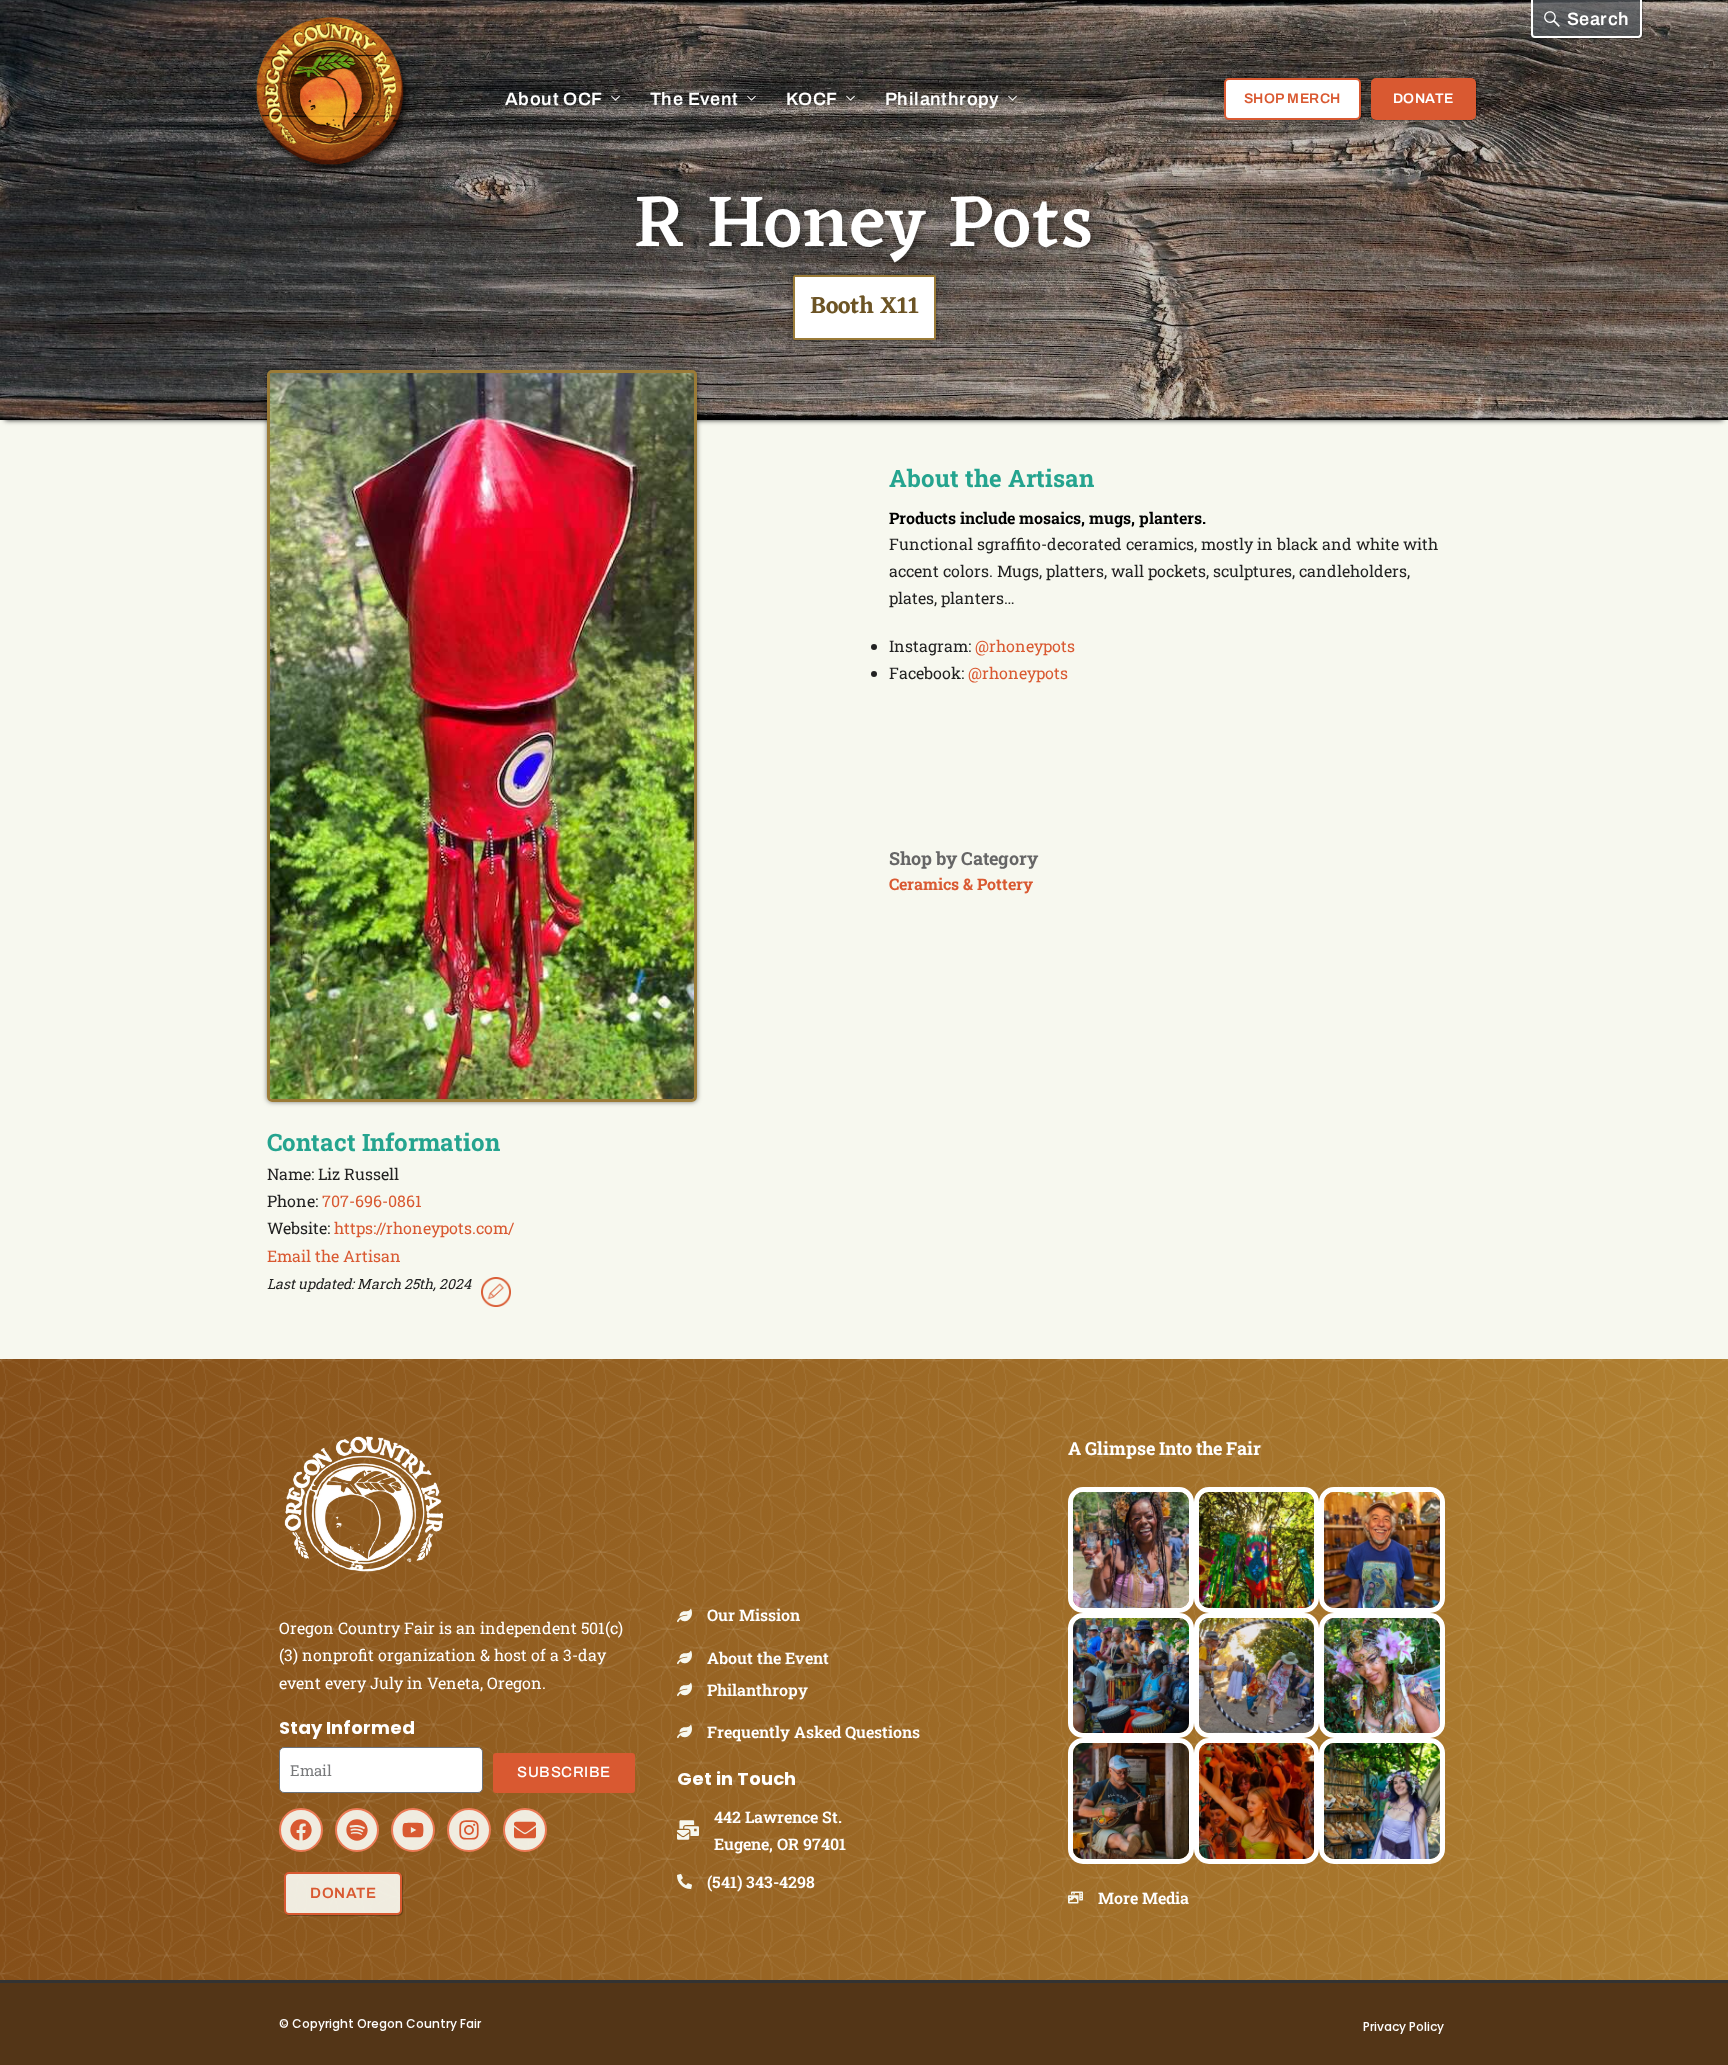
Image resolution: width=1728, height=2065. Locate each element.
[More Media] (1083, 1897)
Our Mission (753, 1614)
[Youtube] (413, 1830)
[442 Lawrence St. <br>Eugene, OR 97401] (695, 1830)
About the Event (768, 1657)
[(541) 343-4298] (692, 1881)
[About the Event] (692, 1657)
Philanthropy (757, 1689)
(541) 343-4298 (761, 1881)
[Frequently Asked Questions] (692, 1731)
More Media (1143, 1897)
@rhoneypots (1025, 645)
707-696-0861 (372, 1200)
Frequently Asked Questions (813, 1731)
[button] (1586, 19)
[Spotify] (357, 1830)
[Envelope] (525, 1830)
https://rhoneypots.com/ (424, 1227)
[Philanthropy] (692, 1689)
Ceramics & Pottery (961, 883)
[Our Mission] (692, 1615)
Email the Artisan (334, 1255)
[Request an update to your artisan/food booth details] (496, 1295)
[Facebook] (301, 1830)
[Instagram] (469, 1830)
